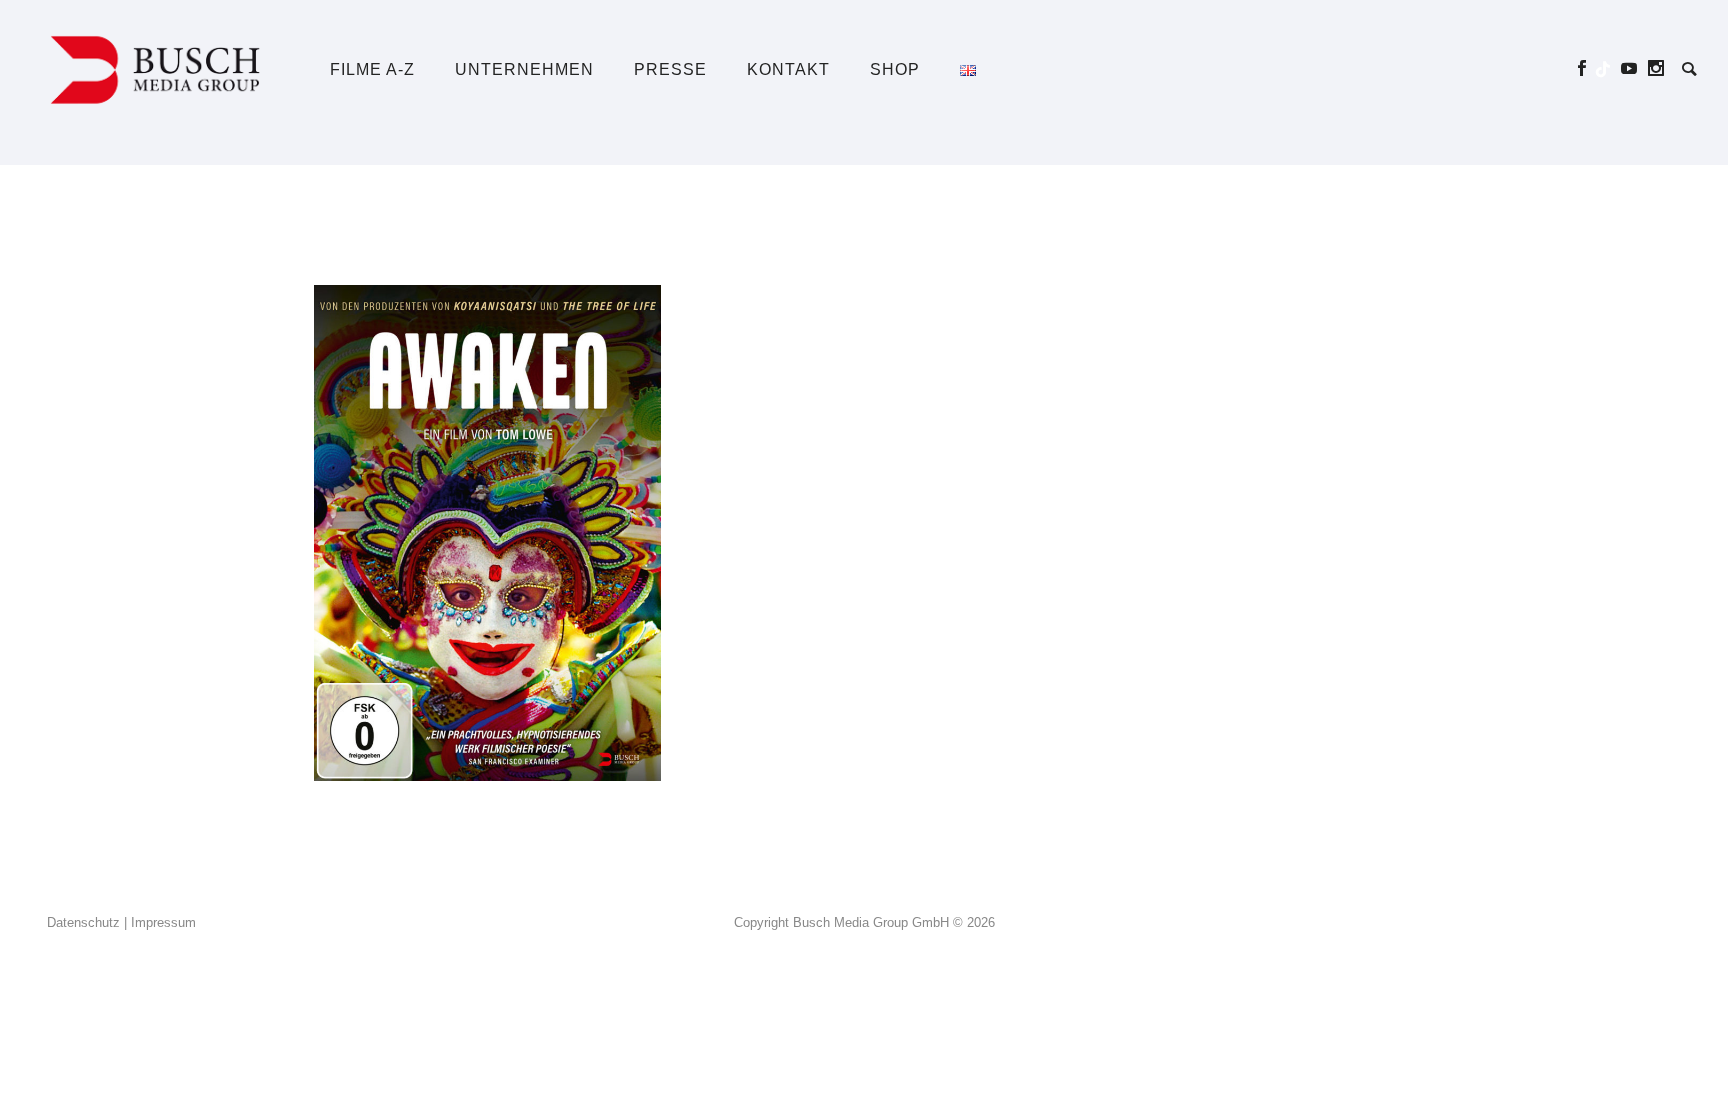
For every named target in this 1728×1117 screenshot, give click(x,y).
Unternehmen (524, 69)
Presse (670, 69)
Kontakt (788, 69)
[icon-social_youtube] (1634, 68)
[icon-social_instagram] (1656, 68)
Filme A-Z (372, 69)
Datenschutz (83, 922)
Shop (895, 69)
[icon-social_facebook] (1587, 68)
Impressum (163, 922)
